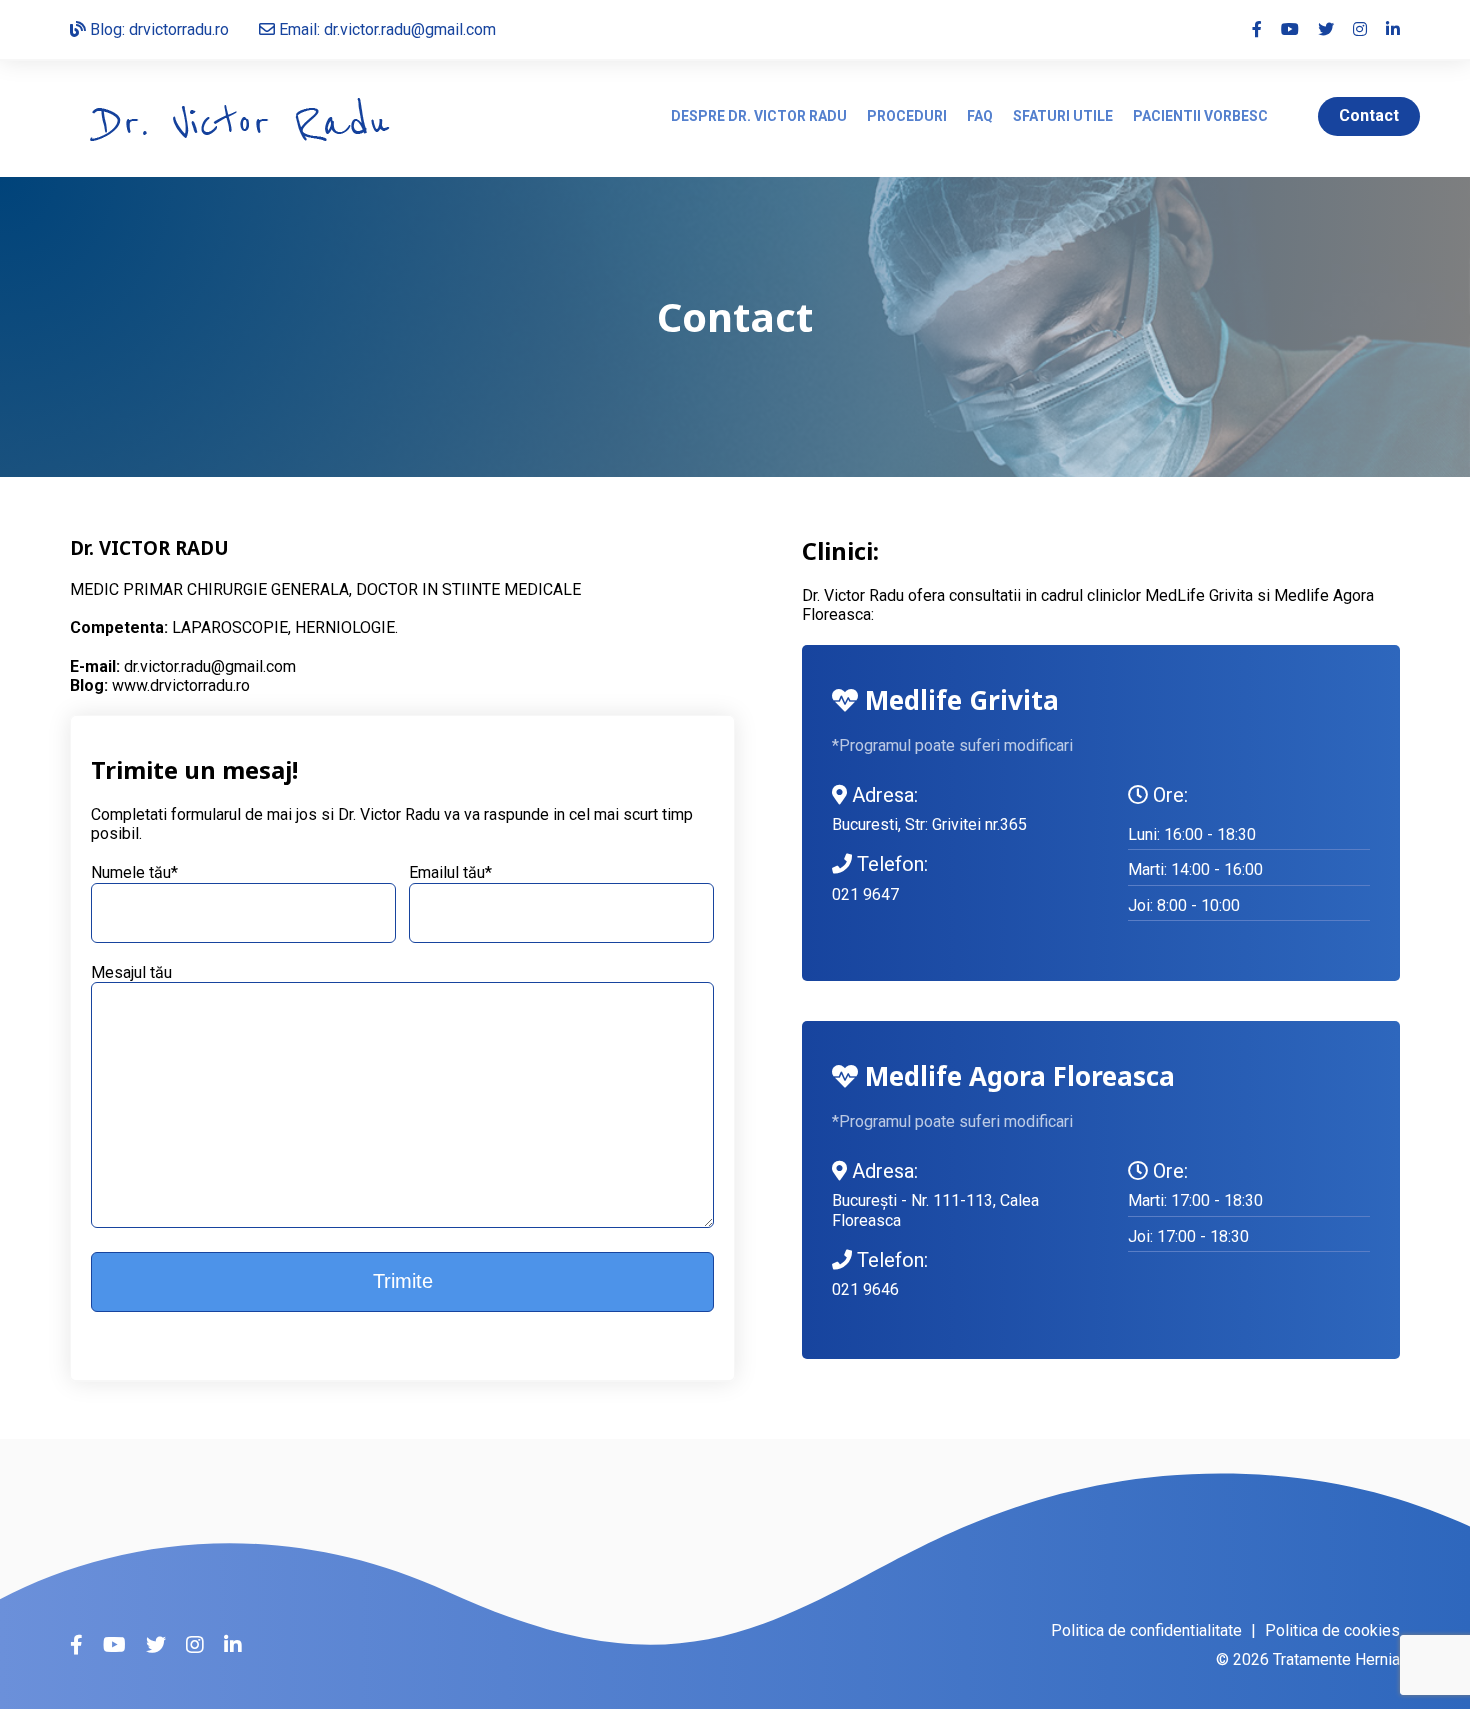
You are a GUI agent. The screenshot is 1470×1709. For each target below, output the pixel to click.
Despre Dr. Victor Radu (759, 116)
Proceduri (907, 116)
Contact (1369, 115)
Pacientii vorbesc (1200, 116)
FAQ (980, 116)
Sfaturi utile (1063, 116)
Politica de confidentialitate (1146, 1630)
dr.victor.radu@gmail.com (210, 666)
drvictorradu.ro (179, 29)
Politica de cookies (1332, 1630)
